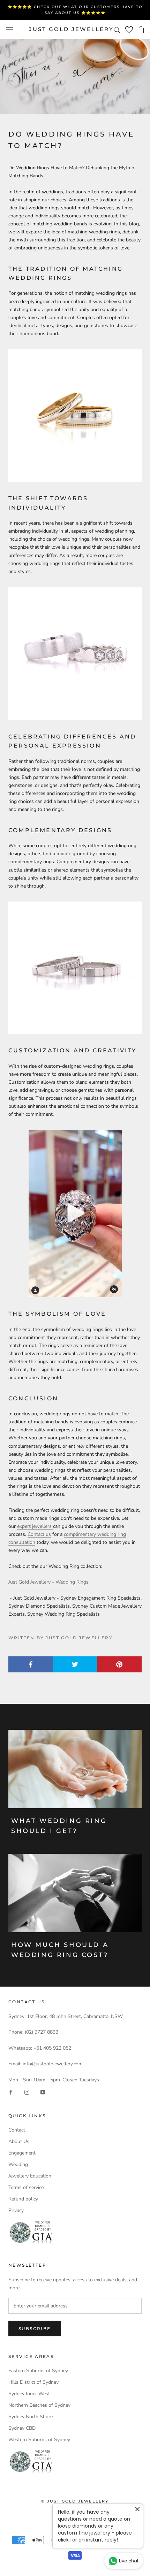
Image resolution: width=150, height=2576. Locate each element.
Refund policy (23, 2199)
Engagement (22, 2153)
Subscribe (35, 2329)
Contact (17, 2130)
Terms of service (26, 2187)
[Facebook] (11, 2092)
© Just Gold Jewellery (75, 2501)
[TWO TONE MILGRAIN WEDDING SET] (75, 416)
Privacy (16, 2210)
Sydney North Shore (31, 2417)
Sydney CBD (22, 2428)
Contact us (39, 1534)
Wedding (18, 2164)
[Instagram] (27, 2092)
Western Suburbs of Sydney (39, 2440)
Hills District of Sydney (33, 2382)
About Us (19, 2141)
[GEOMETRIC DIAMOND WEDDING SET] (75, 653)
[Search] (117, 29)
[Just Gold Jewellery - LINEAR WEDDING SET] (75, 968)
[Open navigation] (10, 29)
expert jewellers (35, 1526)
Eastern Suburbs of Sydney (38, 2371)
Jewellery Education (30, 2176)
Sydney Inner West (29, 2394)
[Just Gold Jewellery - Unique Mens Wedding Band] (75, 1214)
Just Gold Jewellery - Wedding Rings (48, 1582)
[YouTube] (43, 2092)
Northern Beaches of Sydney (39, 2405)
